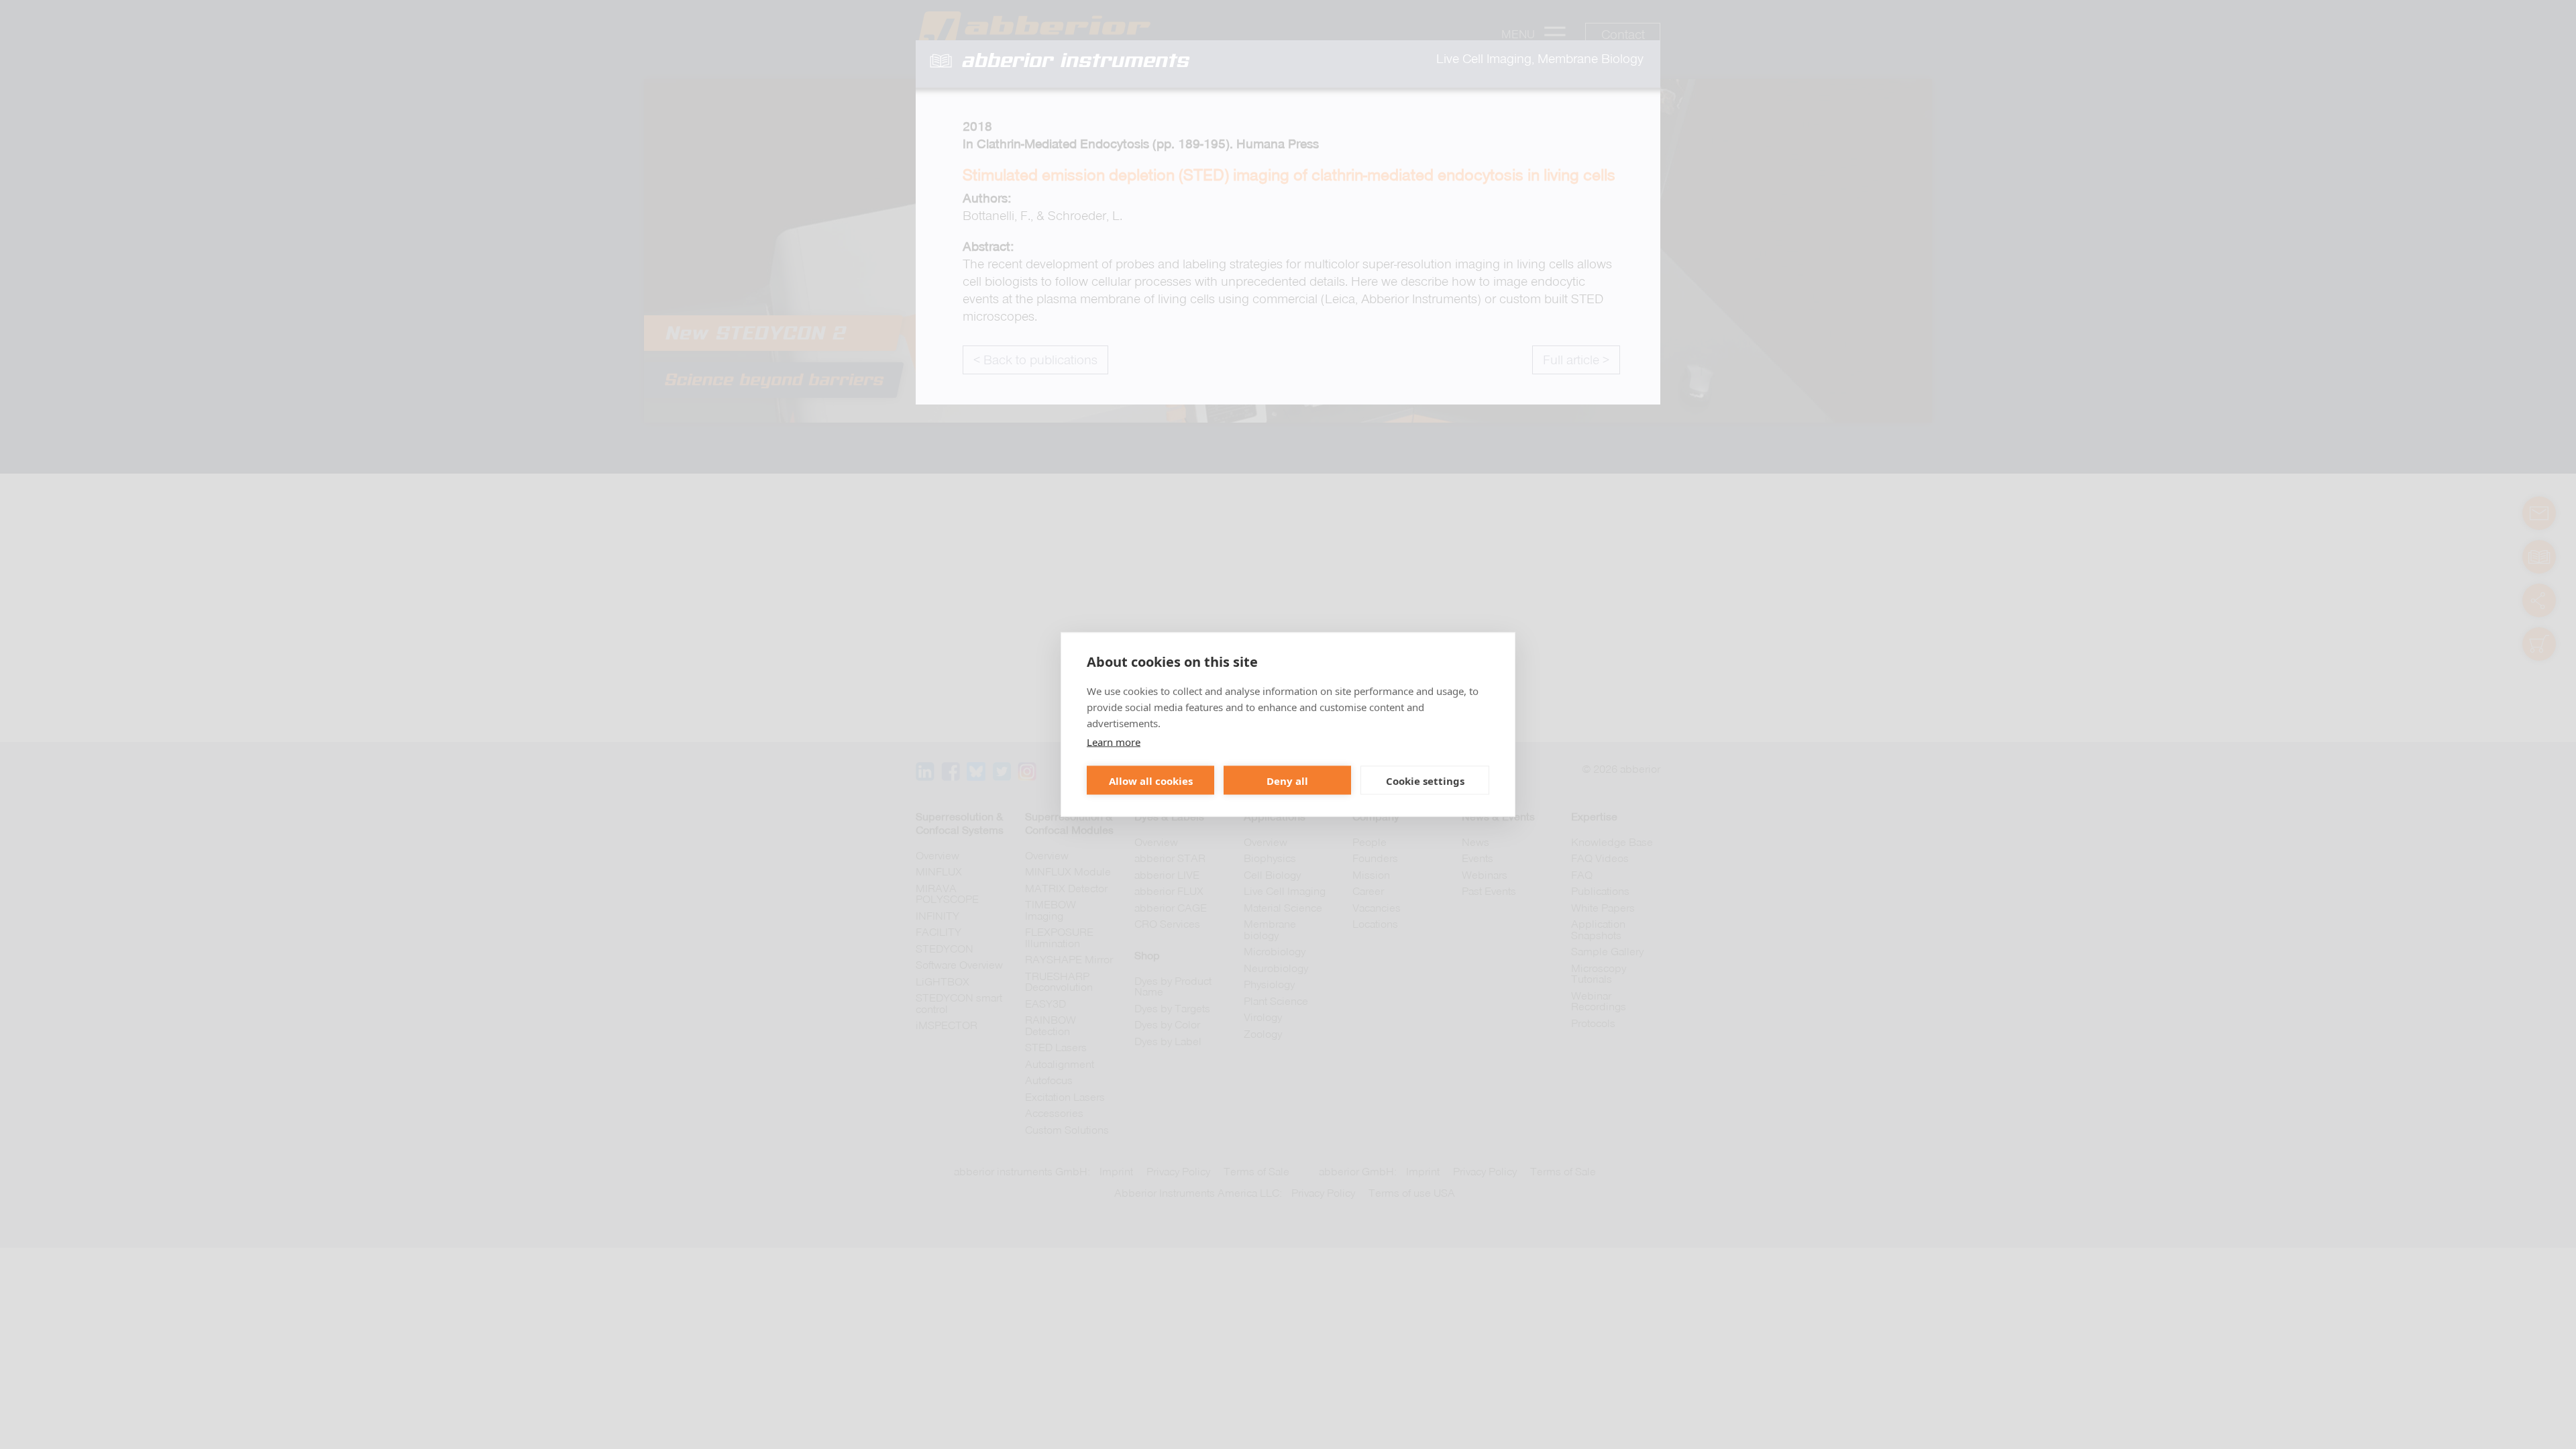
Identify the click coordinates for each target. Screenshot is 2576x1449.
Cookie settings (1425, 780)
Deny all (1287, 780)
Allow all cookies (1151, 780)
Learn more (1114, 742)
